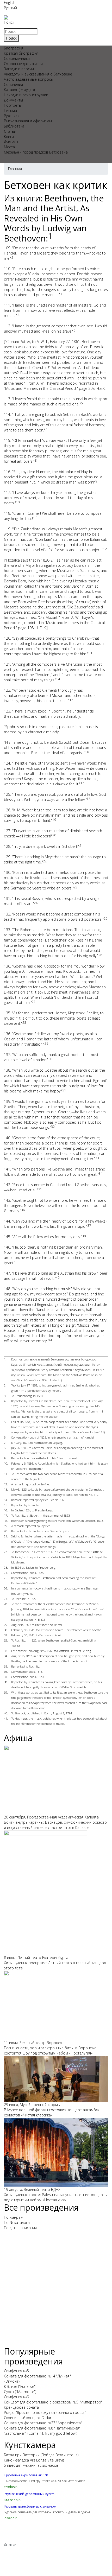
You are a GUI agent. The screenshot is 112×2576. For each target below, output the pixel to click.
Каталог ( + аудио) (19, 90)
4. (5, 1401)
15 (71, 700)
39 (17, 1262)
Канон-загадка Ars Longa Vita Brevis (34, 2460)
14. (6, 1500)
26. (6, 1588)
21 (81, 846)
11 (36, 518)
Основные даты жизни (23, 64)
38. (6, 1682)
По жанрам (14, 2217)
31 (64, 1090)
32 (53, 1127)
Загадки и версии (19, 69)
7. (5, 1443)
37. (6, 1677)
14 (58, 679)
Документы (13, 100)
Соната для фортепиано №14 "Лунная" (37, 2376)
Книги (9, 136)
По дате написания (20, 2228)
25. (6, 1578)
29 (46, 1043)
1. (5, 1359)
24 (36, 903)
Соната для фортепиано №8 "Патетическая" (42, 2428)
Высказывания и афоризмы (28, 121)
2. (5, 1385)
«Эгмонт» (12, 2381)
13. (6, 1489)
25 (105, 918)
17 (82, 783)
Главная (15, 169)
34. (6, 1656)
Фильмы (11, 142)
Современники (17, 58)
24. (6, 1573)
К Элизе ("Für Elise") (20, 2386)
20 (54, 835)
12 (105, 549)
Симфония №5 (16, 2371)
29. (6, 1625)
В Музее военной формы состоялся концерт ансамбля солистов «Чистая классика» (52, 2112)
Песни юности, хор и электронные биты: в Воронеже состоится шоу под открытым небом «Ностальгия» (50, 2050)
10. (6, 1463)
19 (54, 820)
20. (6, 1531)
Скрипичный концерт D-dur (28, 2418)
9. (5, 1458)
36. (6, 1672)
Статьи (10, 131)
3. (5, 1396)
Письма (10, 110)
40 (58, 1278)
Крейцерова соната (21, 2407)
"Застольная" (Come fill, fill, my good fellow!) (41, 2433)
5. (5, 1422)
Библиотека (14, 126)
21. (6, 1536)
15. (6, 1505)
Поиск (9, 22)
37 (89, 1226)
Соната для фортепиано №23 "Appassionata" (43, 2423)
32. (6, 1640)
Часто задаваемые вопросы (29, 79)
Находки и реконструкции (26, 95)
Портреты (13, 105)
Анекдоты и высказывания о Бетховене (38, 74)
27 (34, 1002)
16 (87, 752)
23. (6, 1567)
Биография (14, 48)
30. (6, 1630)
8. (5, 1448)
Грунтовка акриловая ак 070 (26, 2475)
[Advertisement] (56, 2291)
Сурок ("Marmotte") (20, 2392)
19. (6, 1526)
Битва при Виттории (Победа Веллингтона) (41, 2455)
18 (89, 799)
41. (6, 1718)
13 (90, 653)
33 (97, 1158)
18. (6, 1521)
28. (6, 1604)
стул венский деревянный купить (30, 2494)
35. (6, 1666)
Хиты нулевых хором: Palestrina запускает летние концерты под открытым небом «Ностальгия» (56, 2197)
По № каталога (17, 2222)
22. (6, 1552)
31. (6, 1635)
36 (23, 1210)
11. (6, 1474)
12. (6, 1484)
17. (6, 1515)
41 (51, 1340)
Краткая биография (21, 53)
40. (6, 1713)
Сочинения (13, 84)
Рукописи (12, 116)
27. (6, 1599)
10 (18, 502)
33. (6, 1651)
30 (50, 1059)
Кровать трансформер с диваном (30, 2506)
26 (100, 955)
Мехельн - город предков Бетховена (36, 152)
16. (6, 1510)
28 (24, 1023)
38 (84, 1236)
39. (6, 1692)
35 (40, 1189)
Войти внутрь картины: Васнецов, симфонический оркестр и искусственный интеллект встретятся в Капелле (55, 1825)
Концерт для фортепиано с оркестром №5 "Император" (53, 2402)
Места (9, 147)
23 (76, 887)
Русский (10, 8)
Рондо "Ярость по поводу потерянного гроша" (45, 2412)
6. (5, 1437)
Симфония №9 (16, 2397)
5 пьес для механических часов (31, 2465)
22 (45, 861)
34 (101, 1173)
